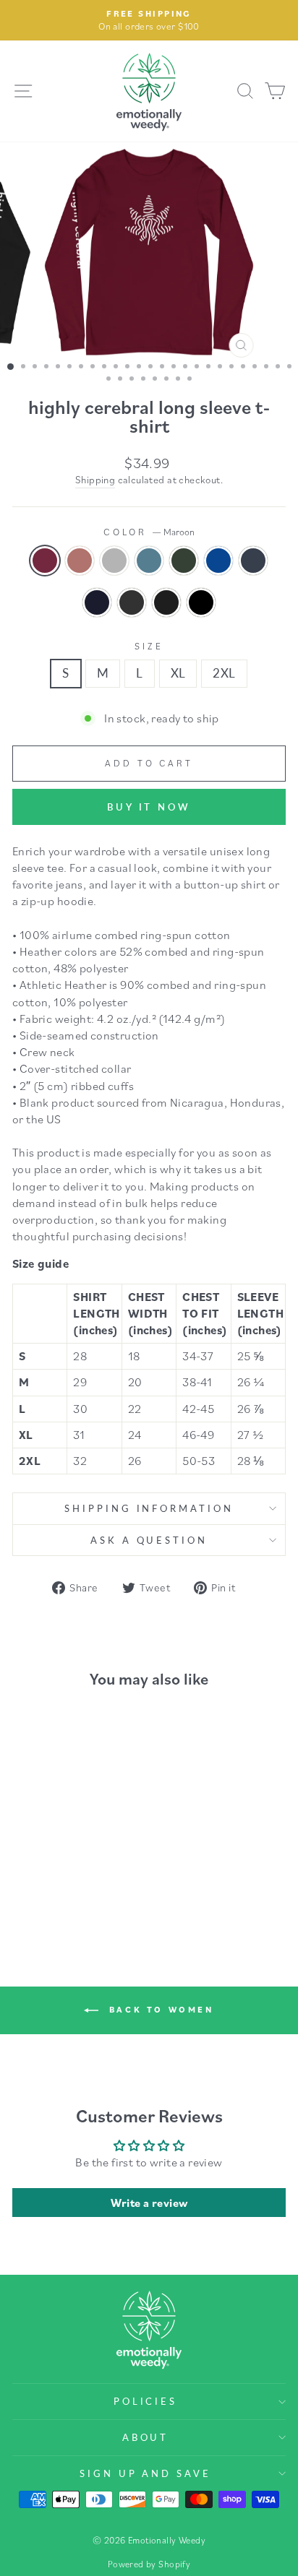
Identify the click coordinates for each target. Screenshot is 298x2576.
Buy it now (149, 807)
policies (146, 2401)
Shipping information (149, 1508)
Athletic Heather (114, 561)
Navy (97, 602)
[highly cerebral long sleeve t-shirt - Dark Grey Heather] (64, 1883)
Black (201, 602)
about (146, 2437)
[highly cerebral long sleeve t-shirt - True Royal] (106, 1869)
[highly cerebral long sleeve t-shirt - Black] (97, 1883)
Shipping (95, 480)
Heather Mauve (80, 561)
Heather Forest (184, 561)
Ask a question (149, 1540)
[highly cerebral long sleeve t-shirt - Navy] (47, 1883)
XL (178, 673)
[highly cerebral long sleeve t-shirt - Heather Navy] (31, 1883)
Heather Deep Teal (149, 561)
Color (149, 532)
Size (149, 646)
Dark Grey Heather (132, 602)
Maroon (45, 561)
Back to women (159, 2009)
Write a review (149, 2203)
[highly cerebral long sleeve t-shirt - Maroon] (23, 1869)
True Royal (218, 561)
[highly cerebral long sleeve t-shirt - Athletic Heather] (56, 1869)
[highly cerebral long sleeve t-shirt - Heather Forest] (89, 1869)
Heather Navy (253, 561)
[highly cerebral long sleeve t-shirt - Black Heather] (81, 1883)
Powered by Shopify (149, 2564)
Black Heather (166, 602)
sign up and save (146, 2473)
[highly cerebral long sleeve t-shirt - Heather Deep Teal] (73, 1869)
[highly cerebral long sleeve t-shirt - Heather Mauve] (39, 1869)
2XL (224, 673)
